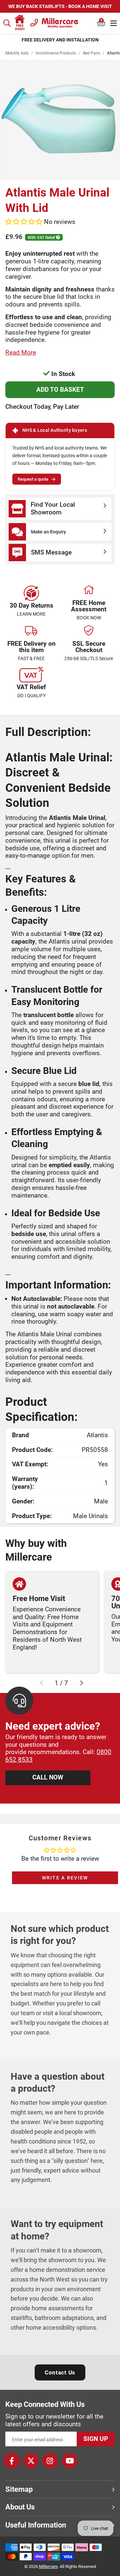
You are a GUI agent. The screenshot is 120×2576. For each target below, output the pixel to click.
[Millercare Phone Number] (34, 22)
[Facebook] (12, 2461)
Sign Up (96, 2439)
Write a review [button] (65, 1878)
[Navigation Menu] (113, 23)
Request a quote (33, 479)
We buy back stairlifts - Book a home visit (60, 6)
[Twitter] (31, 2461)
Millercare (48, 2566)
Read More (21, 352)
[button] (101, 23)
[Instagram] (50, 2461)
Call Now (48, 1777)
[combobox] (7, 23)
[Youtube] (70, 2461)
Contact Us (60, 2372)
